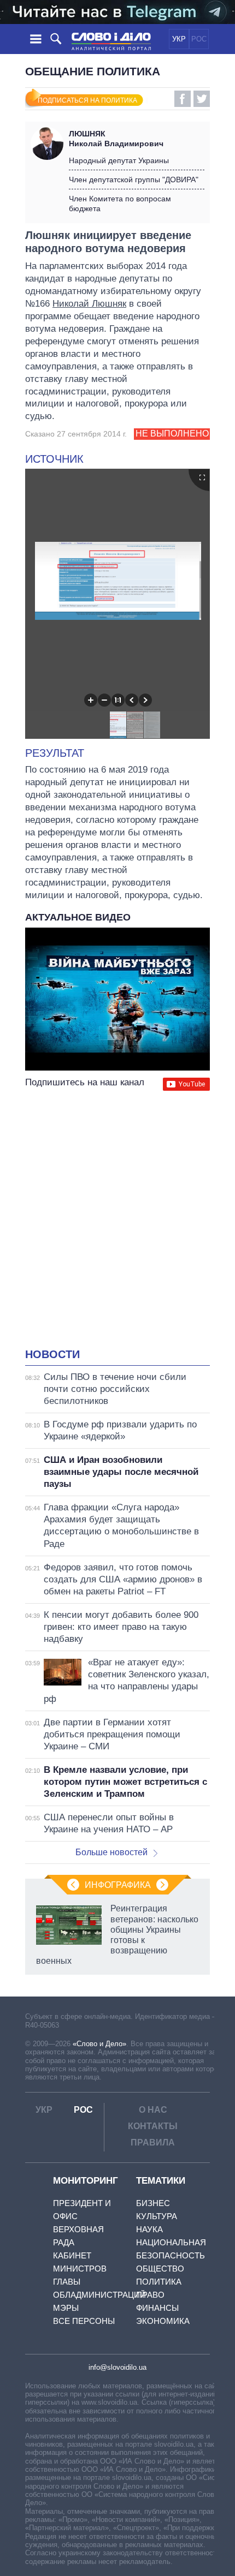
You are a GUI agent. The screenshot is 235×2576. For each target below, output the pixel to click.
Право (150, 2295)
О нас (153, 2110)
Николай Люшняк (89, 304)
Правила (153, 2142)
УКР (179, 39)
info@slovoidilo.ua (117, 2367)
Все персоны (84, 2321)
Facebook (183, 99)
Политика (159, 2282)
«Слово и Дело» (99, 2044)
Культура (157, 2216)
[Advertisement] (117, 1221)
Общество (160, 2269)
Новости (52, 1354)
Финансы (157, 2308)
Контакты (153, 2126)
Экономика (163, 2321)
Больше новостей (111, 1852)
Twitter (202, 99)
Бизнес (153, 2203)
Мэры (66, 2308)
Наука (149, 2229)
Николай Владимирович (116, 139)
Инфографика (118, 1885)
